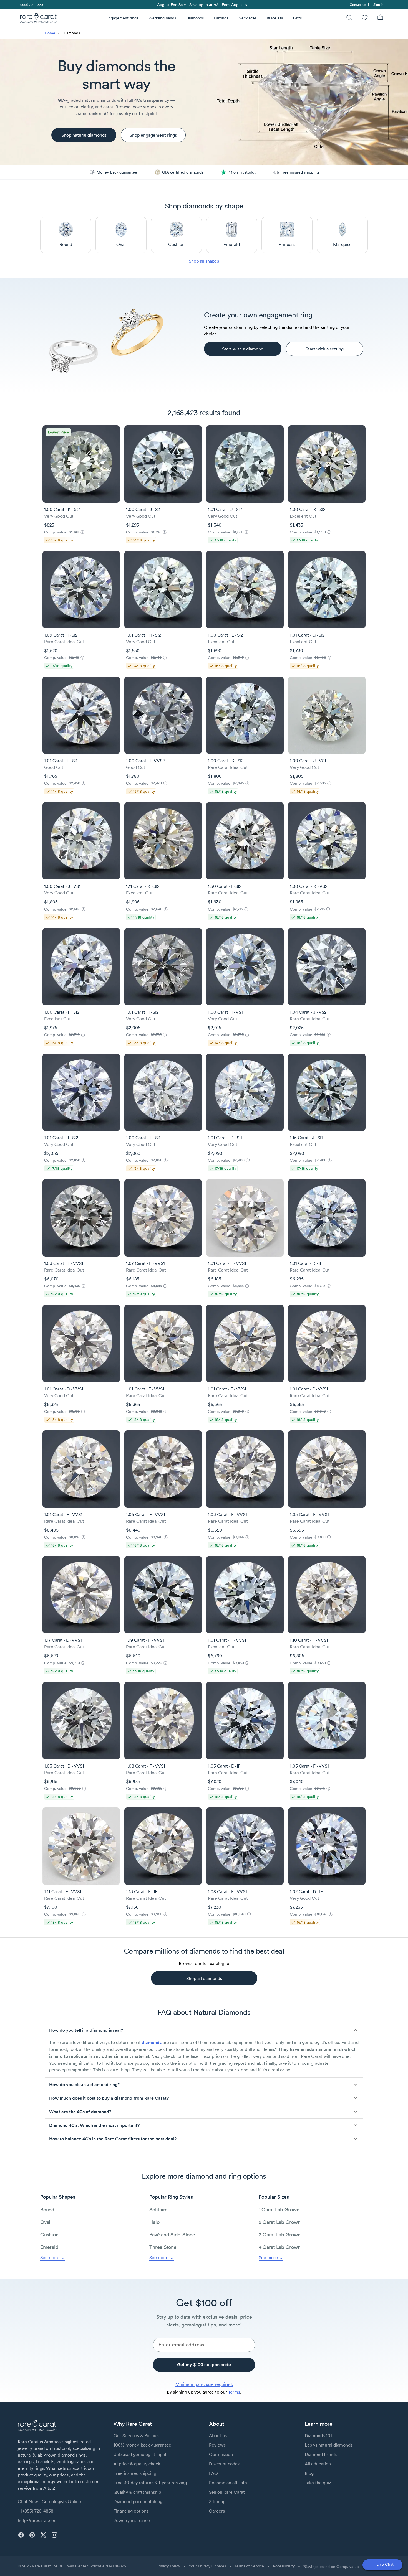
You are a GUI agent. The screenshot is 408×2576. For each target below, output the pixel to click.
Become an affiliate (228, 2483)
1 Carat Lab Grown (279, 2210)
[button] (204, 2030)
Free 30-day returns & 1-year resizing (150, 2483)
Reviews (217, 2445)
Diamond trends (321, 2454)
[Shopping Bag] (380, 18)
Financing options (131, 2511)
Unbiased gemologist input (140, 2454)
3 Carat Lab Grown (280, 2235)
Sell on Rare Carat (227, 2492)
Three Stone (163, 2247)
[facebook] (21, 2535)
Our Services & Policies (136, 2435)
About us (218, 2435)
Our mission (221, 2454)
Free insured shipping (135, 2473)
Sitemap (217, 2501)
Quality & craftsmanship (137, 2492)
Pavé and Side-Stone (172, 2235)
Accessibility (284, 2566)
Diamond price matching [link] (138, 2501)
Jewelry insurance (132, 2520)
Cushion (49, 2235)
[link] (31, 5)
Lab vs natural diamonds (329, 2445)
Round (47, 2210)
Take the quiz (318, 2483)
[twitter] (43, 2535)
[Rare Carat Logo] (39, 19)
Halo (154, 2222)
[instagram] (54, 2535)
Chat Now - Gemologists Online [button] (49, 2501)
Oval (45, 2222)
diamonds (152, 2042)
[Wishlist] (365, 18)
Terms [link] (234, 2392)
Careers (217, 2511)
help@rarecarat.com (38, 2520)
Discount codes (224, 2464)
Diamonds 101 (318, 2435)
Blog (309, 2473)
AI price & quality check (137, 2464)
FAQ (213, 2473)
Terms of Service (249, 2566)
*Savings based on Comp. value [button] (331, 2567)
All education (318, 2464)
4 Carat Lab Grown (280, 2247)
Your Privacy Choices (207, 2566)
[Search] (349, 18)
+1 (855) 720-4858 (36, 2511)
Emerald (49, 2247)
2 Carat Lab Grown (280, 2222)
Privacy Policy (168, 2566)
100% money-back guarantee (142, 2445)
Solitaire (158, 2210)
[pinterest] (32, 2535)
